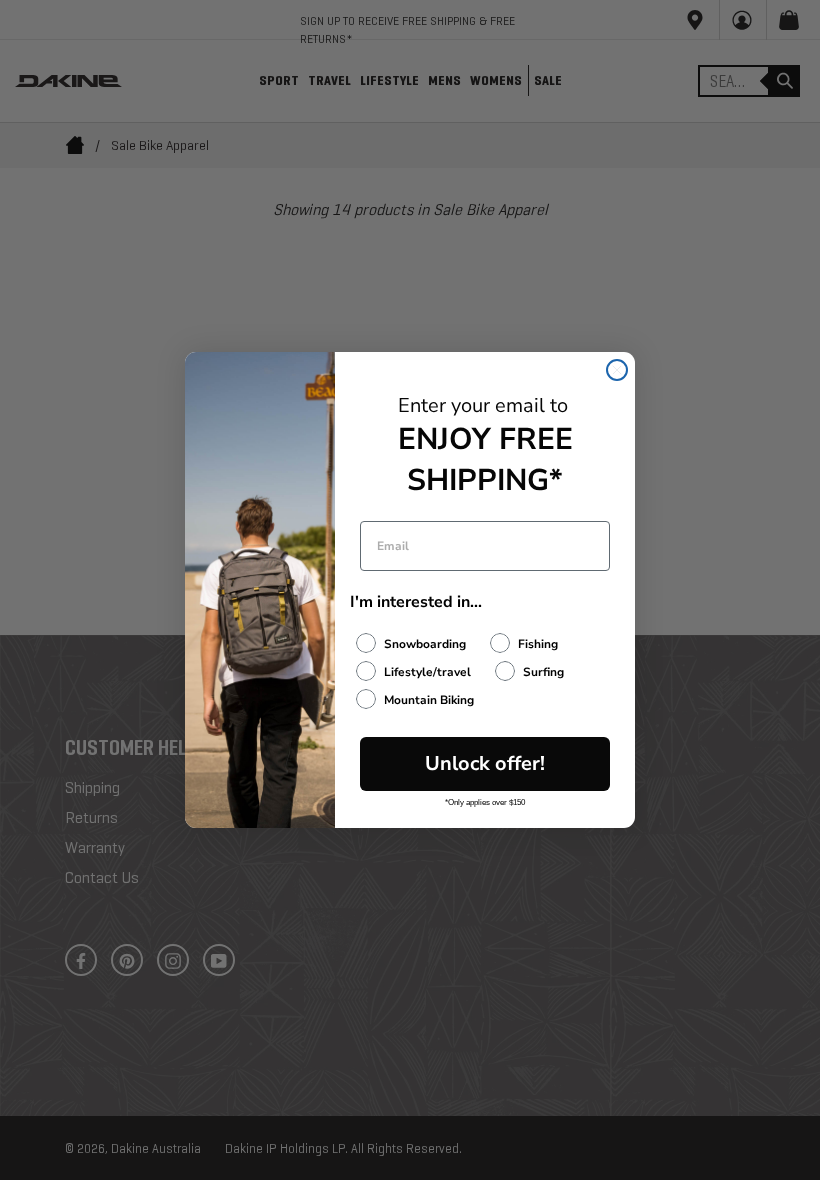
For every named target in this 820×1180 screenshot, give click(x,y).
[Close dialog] (617, 370)
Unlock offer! (485, 763)
